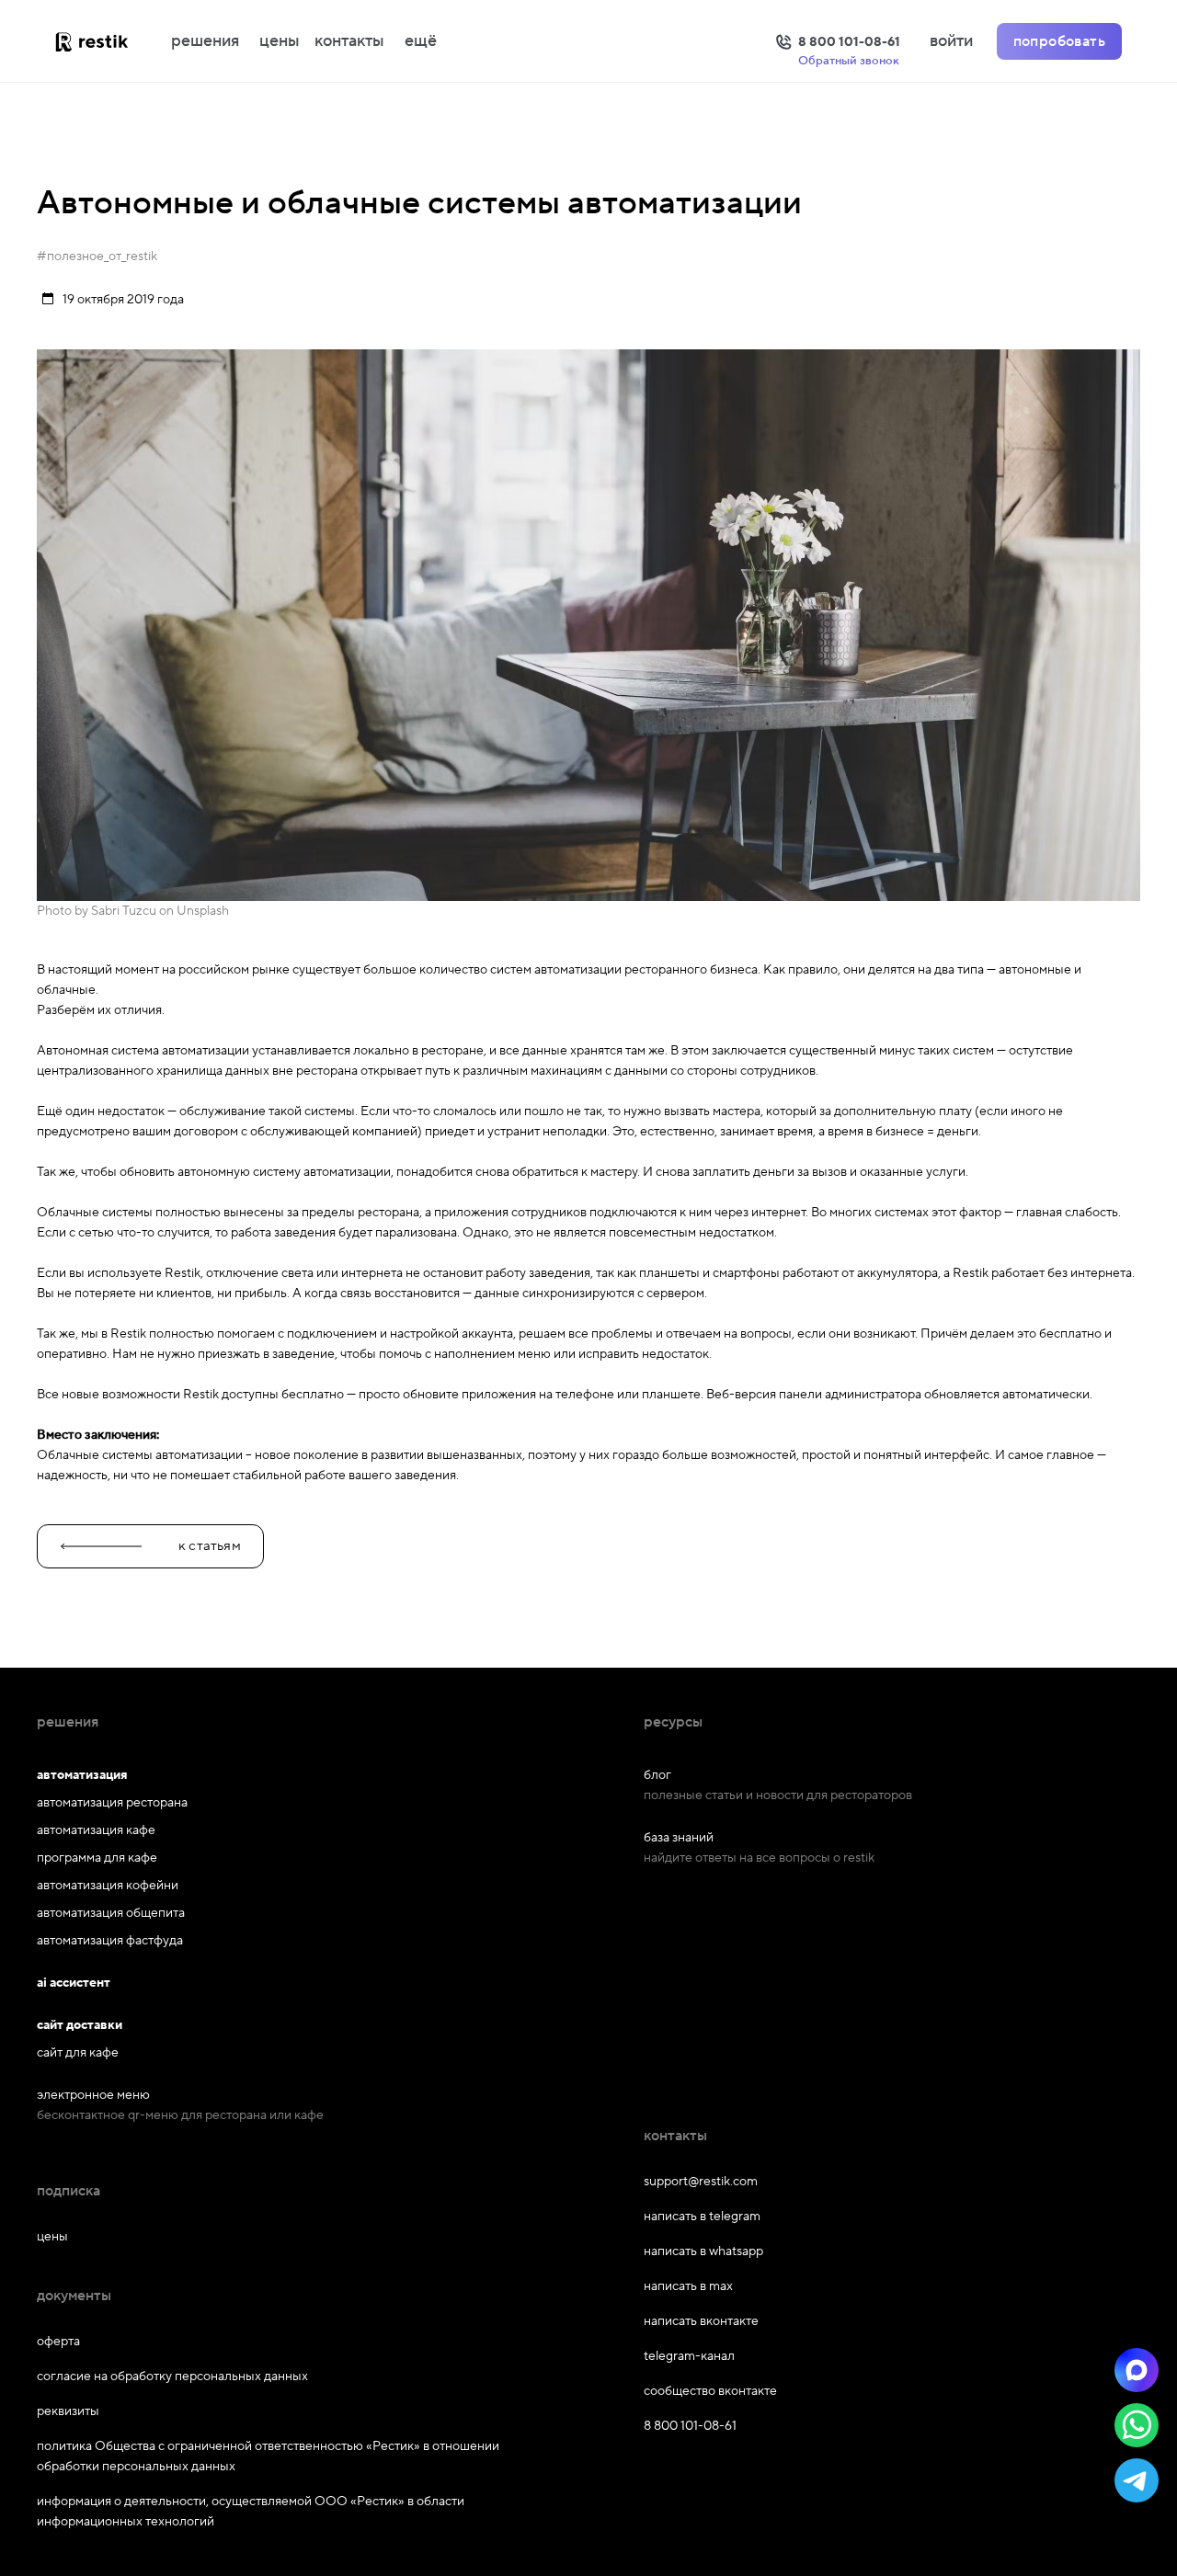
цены (280, 41)
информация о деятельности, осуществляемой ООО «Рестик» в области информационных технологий (251, 2512)
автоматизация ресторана (112, 1803)
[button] (1137, 2370)
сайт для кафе (78, 2053)
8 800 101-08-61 (690, 2426)
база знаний (679, 1838)
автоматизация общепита (111, 1913)
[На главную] (110, 41)
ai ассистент (74, 1983)
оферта (58, 2342)
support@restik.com (701, 2182)
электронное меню (93, 2095)
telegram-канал (689, 2356)
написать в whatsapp (703, 2251)
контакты (349, 41)
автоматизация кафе (96, 1830)
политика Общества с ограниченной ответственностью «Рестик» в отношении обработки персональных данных (268, 2456)
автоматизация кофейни (108, 1886)
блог (657, 1775)
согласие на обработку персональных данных (172, 2377)
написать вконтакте (701, 2321)
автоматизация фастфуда (110, 1941)
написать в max (688, 2286)
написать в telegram (702, 2217)
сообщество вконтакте (710, 2391)
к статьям (210, 1546)
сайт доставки (80, 2025)
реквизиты (68, 2411)
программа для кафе (97, 1858)
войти (951, 41)
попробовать (1059, 41)
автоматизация (82, 1775)
